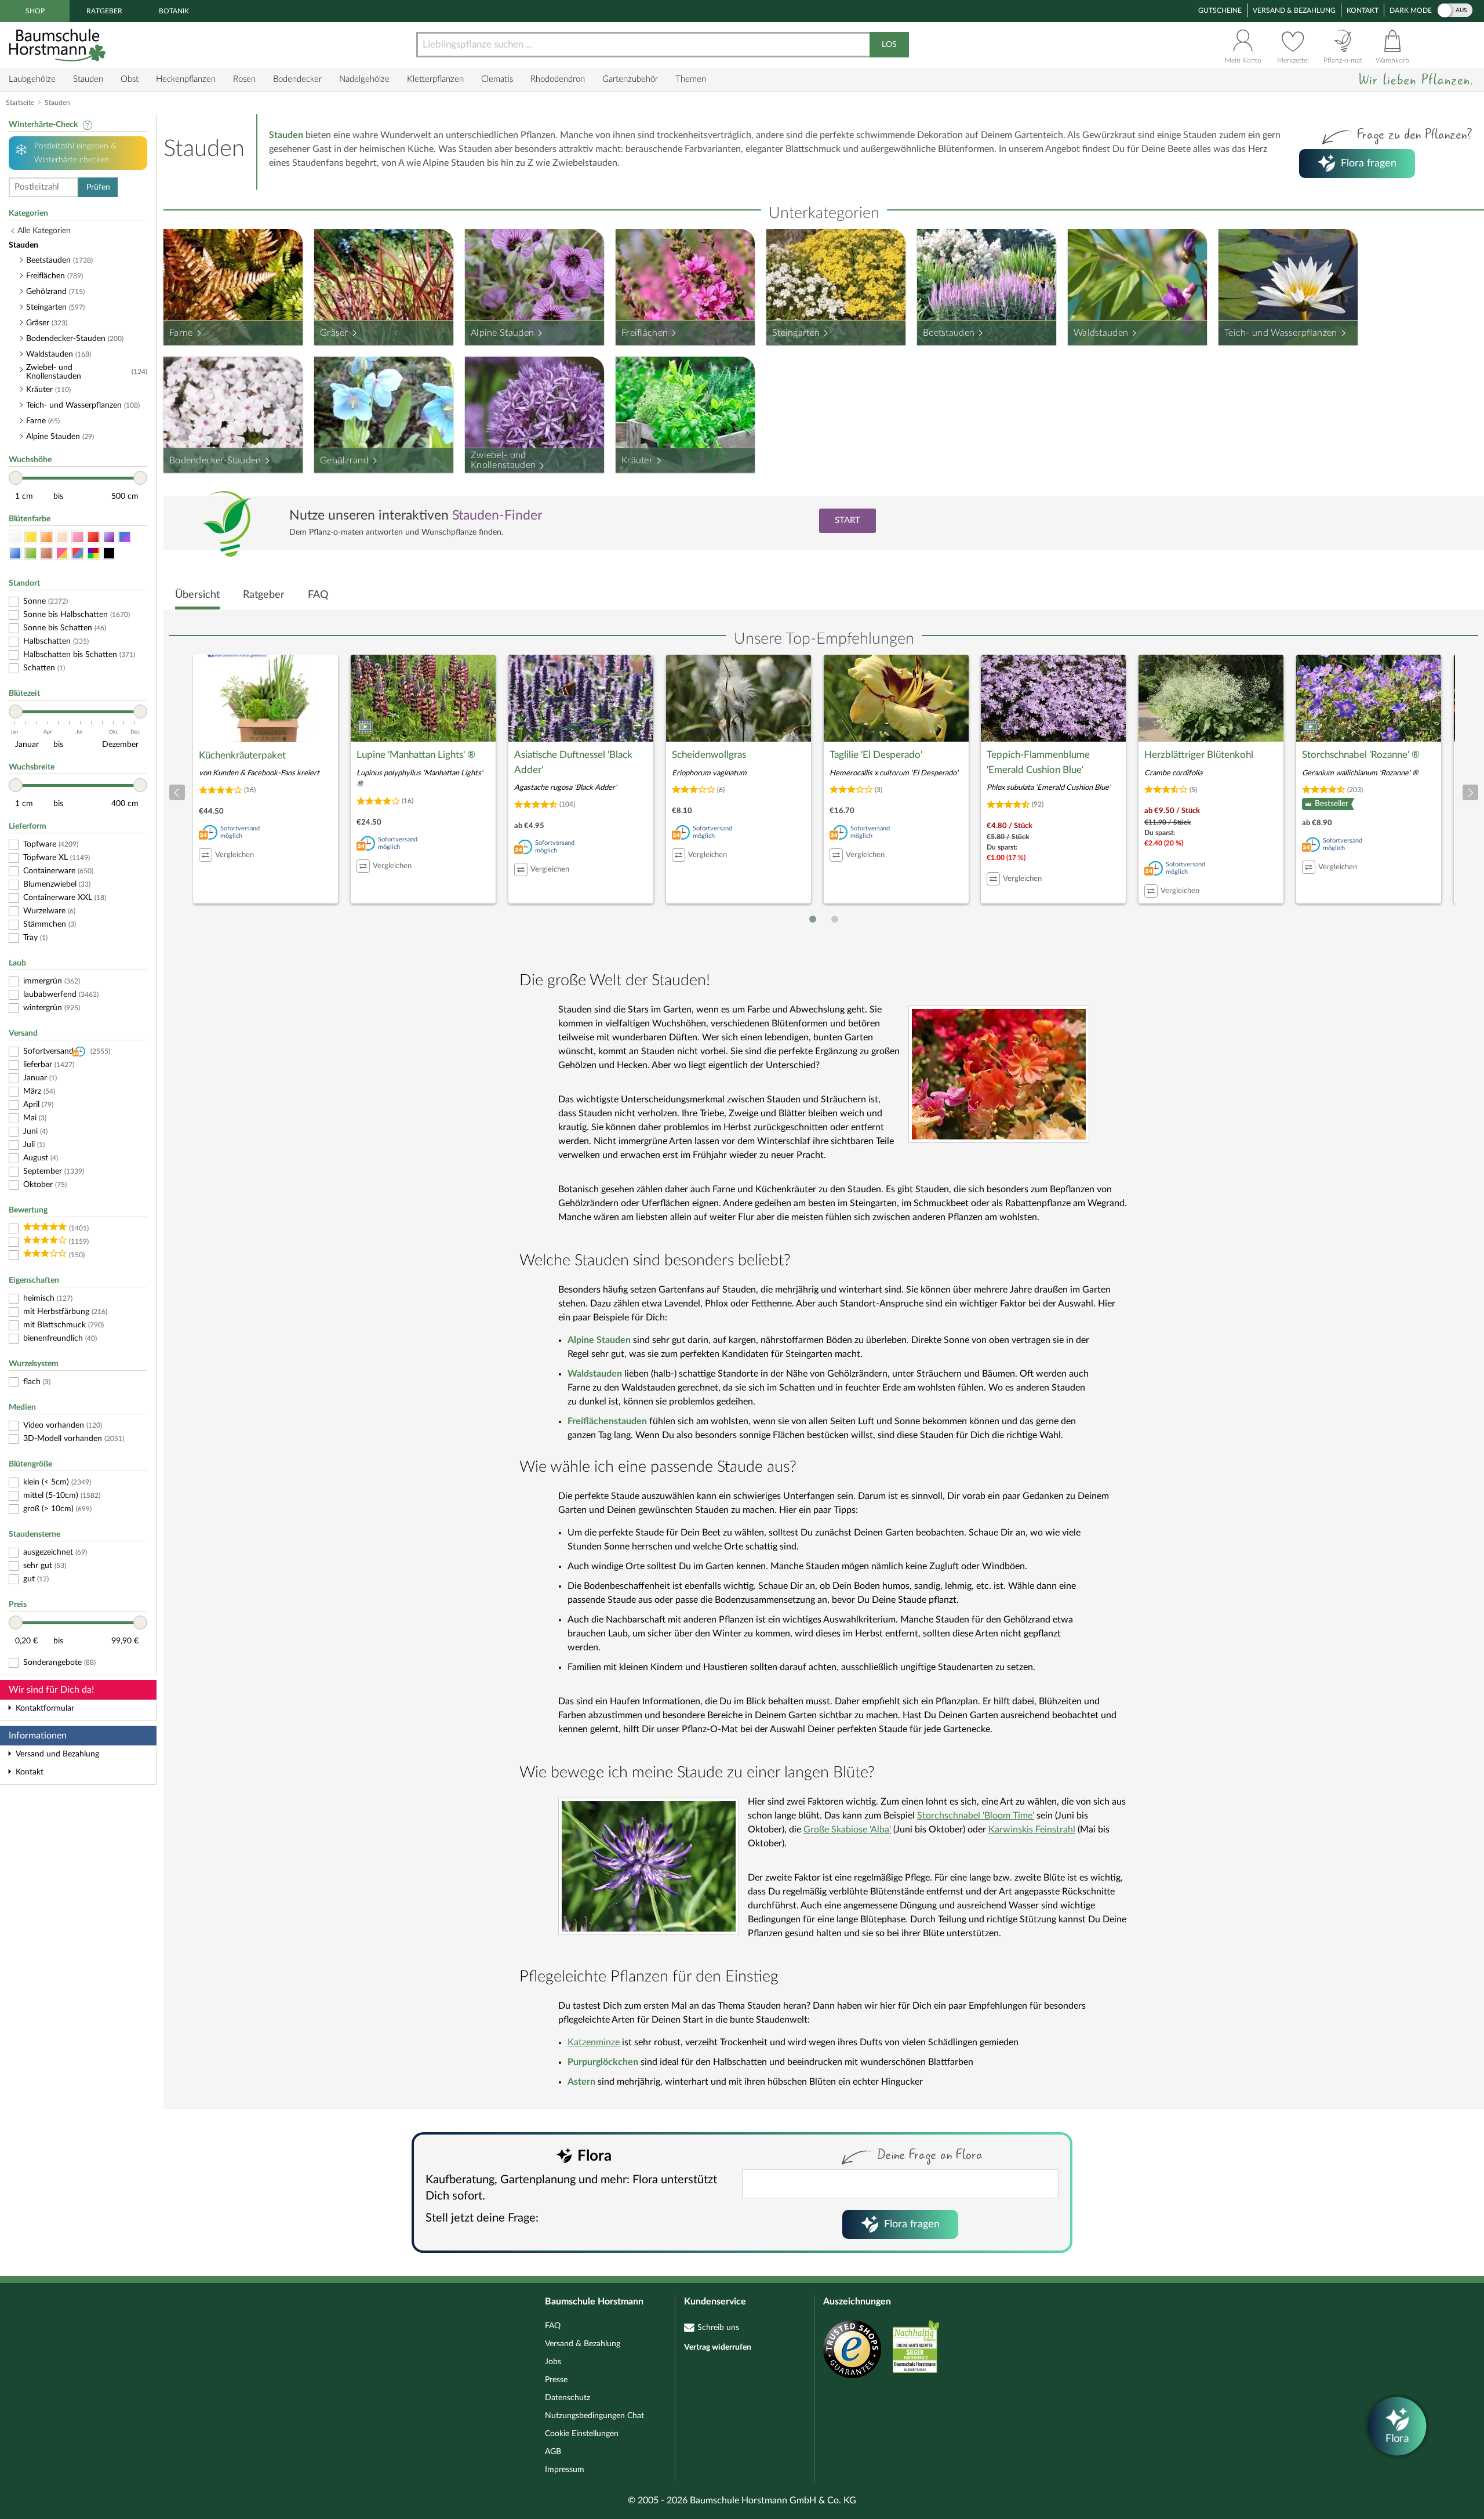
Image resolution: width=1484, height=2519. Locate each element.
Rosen (244, 79)
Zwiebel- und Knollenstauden (503, 460)
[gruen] (31, 553)
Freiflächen (645, 333)
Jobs (553, 2362)
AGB (553, 2452)
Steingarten (796, 333)
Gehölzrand (344, 460)
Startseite (20, 103)
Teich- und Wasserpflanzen (1281, 333)
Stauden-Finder (497, 515)
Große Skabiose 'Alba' (847, 1830)
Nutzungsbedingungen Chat (594, 2416)
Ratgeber (104, 11)
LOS (889, 45)
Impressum (565, 2470)
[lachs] (62, 537)
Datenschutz (568, 2398)
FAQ (318, 595)
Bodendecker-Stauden (215, 460)
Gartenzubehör (630, 79)
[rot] (93, 537)
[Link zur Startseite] (59, 45)
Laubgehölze (32, 79)
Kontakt (1363, 10)
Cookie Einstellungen (582, 2434)
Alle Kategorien (44, 231)
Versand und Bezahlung (57, 1754)
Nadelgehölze (364, 79)
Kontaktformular (45, 1708)
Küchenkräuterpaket (242, 755)
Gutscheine (1220, 10)
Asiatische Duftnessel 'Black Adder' (573, 762)
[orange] (46, 537)
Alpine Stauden (502, 333)
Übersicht (197, 595)
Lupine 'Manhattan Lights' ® (416, 755)
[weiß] (15, 537)
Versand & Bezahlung (1294, 10)
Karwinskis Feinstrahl (1032, 1830)
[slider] (16, 478)
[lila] (109, 537)
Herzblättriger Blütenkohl (1199, 755)
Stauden (88, 79)
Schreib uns (718, 2328)
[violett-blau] (125, 537)
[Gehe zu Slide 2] (835, 919)
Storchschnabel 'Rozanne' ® (1361, 755)
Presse (556, 2380)
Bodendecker (297, 79)
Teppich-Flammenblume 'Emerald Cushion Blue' (1038, 762)
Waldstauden (1101, 333)
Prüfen (98, 187)
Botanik (174, 11)
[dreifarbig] (78, 553)
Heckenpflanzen (186, 79)
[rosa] (78, 537)
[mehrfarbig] (93, 553)
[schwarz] (109, 553)
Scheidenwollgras (709, 755)
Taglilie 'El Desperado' (876, 755)
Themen (691, 79)
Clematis (497, 79)
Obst (130, 79)
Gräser (334, 333)
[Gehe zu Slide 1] (813, 919)
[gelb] (31, 537)
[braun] (46, 553)
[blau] (15, 553)
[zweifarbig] (62, 553)
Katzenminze (594, 2042)
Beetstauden (949, 333)
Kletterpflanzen (435, 79)
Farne (181, 333)
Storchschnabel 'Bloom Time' (976, 1816)
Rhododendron (558, 79)
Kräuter (637, 460)
